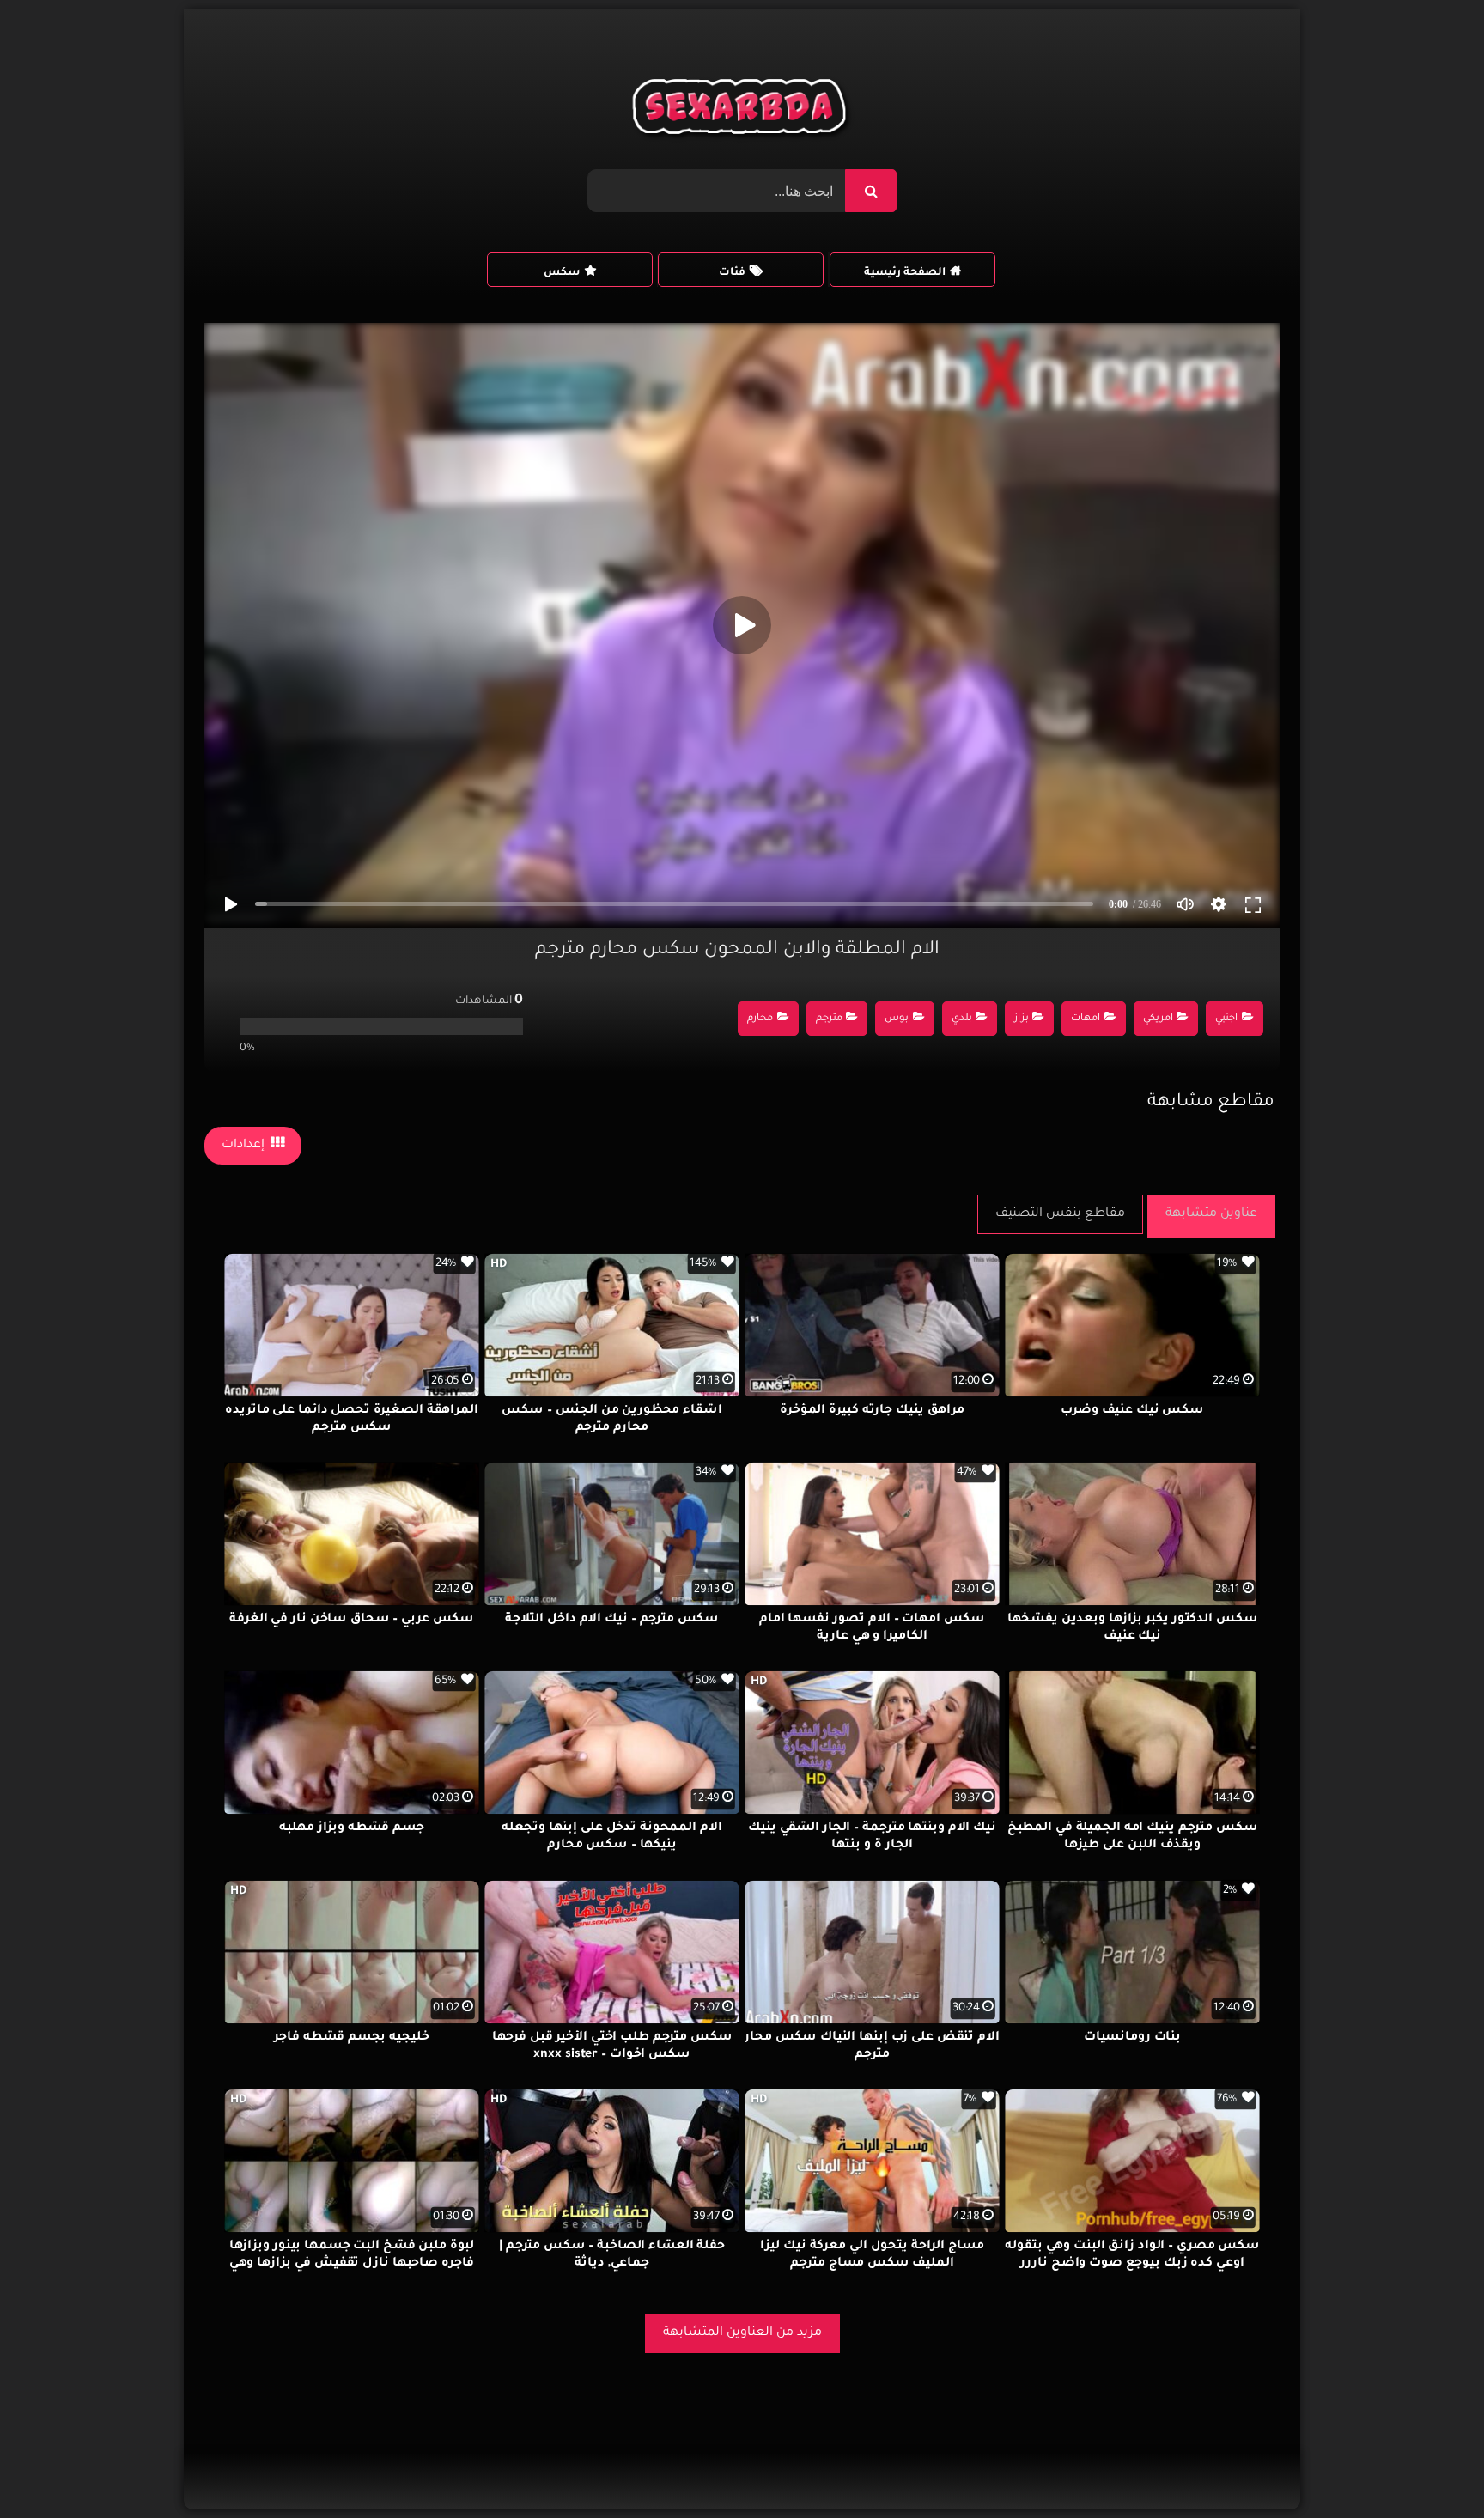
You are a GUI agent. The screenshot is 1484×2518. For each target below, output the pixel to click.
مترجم (829, 1019)
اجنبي (1226, 1019)
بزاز (1022, 1019)
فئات (732, 273)
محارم (760, 1019)
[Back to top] (1429, 2467)
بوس (897, 1019)
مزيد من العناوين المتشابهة (742, 2333)
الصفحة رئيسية (905, 273)
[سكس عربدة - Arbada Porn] (742, 111)
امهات (1086, 1019)
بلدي (962, 1019)
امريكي (1158, 1019)
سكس (562, 273)
